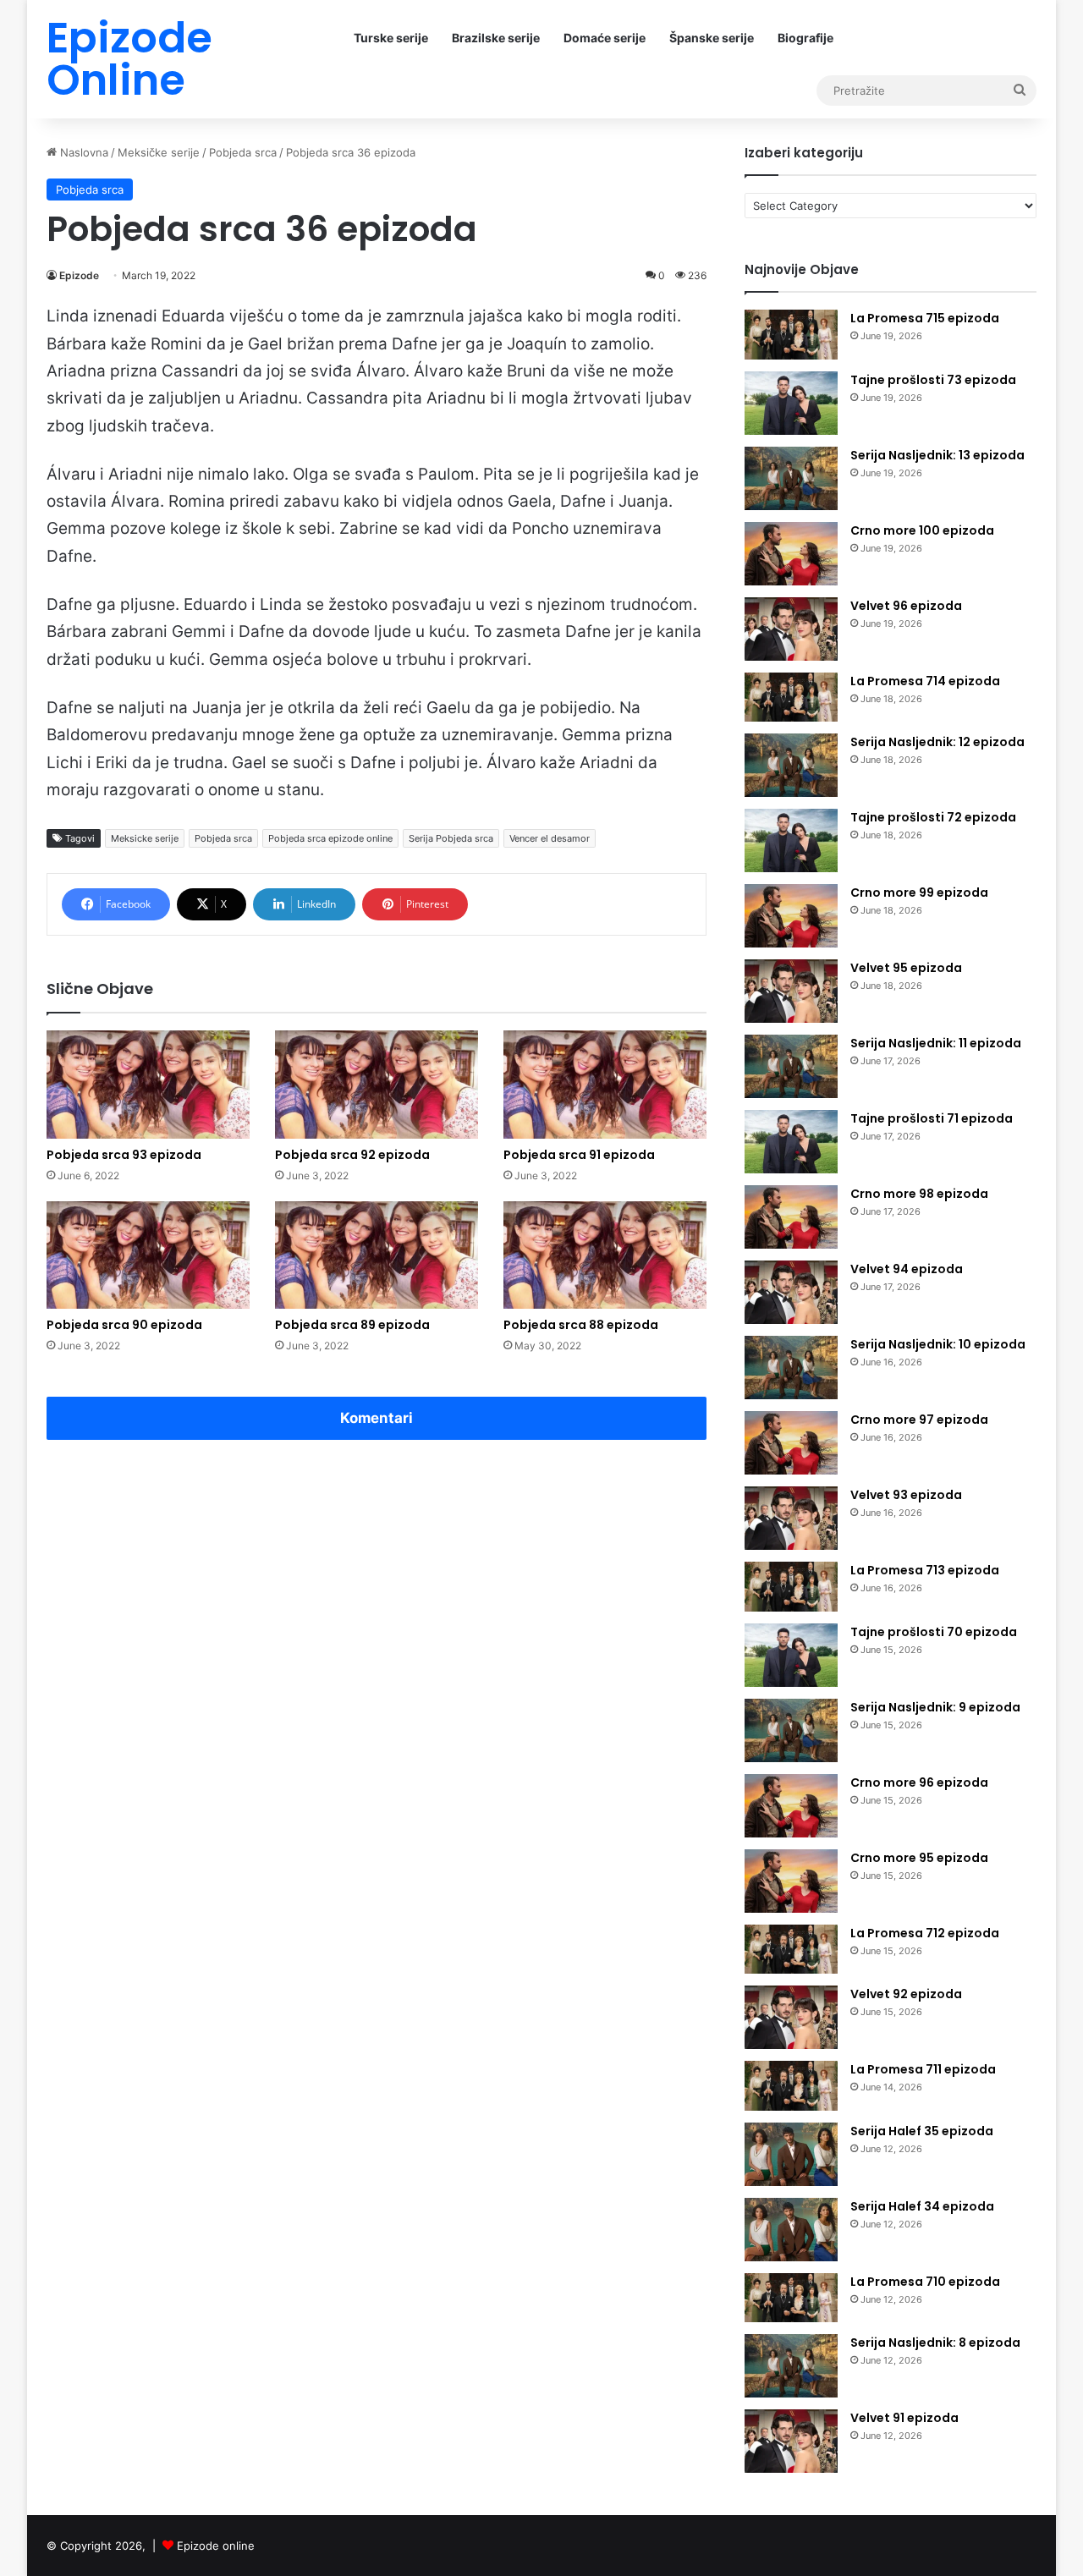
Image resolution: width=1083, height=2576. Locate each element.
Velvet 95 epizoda (906, 968)
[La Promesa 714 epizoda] (791, 698)
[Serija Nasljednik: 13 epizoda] (791, 478)
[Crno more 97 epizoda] (791, 1443)
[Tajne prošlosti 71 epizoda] (791, 1142)
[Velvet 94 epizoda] (791, 1292)
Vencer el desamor (550, 838)
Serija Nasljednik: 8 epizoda (935, 2343)
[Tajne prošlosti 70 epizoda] (791, 1655)
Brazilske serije (496, 38)
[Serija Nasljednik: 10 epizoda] (791, 1368)
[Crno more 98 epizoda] (791, 1217)
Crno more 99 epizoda (919, 893)
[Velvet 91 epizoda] (791, 2441)
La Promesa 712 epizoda (925, 1933)
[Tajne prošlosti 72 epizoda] (791, 840)
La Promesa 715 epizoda (925, 318)
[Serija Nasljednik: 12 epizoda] (791, 765)
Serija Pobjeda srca (451, 838)
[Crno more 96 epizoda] (791, 1806)
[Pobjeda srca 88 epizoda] (605, 1255)
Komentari (377, 1418)
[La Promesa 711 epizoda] (791, 2086)
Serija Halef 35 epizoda (922, 2131)
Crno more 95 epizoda (919, 1858)
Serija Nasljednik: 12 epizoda (937, 742)
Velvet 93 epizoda (906, 1495)
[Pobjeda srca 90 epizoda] (148, 1255)
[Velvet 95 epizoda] (791, 991)
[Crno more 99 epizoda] (791, 916)
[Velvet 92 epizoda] (791, 2017)
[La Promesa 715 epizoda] (791, 335)
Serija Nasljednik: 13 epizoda (937, 455)
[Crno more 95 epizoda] (791, 1881)
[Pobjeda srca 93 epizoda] (148, 1084)
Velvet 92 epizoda (906, 1994)
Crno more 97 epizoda (919, 1420)
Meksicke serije (145, 838)
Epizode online (216, 2546)
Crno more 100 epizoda (922, 530)
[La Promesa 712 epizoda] (791, 1950)
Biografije (805, 38)
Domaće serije (605, 38)
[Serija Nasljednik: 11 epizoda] (791, 1066)
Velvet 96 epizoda (906, 606)
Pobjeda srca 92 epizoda (352, 1155)
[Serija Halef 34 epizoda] (791, 2230)
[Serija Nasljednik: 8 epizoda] (791, 2366)
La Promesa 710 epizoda (925, 2282)
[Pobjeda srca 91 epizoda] (605, 1084)
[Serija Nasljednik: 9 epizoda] (791, 1730)
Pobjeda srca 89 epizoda (352, 1325)
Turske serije (391, 38)
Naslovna (82, 152)
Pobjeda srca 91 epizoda (579, 1155)
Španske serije (712, 38)
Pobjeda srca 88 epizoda (581, 1325)
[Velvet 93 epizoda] (791, 1518)
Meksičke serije (159, 152)
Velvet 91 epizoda (904, 2418)
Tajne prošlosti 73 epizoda (933, 380)
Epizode (79, 275)
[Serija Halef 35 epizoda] (791, 2154)
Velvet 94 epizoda (907, 1269)
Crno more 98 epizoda (919, 1194)
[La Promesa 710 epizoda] (791, 2298)
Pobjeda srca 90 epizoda (124, 1325)
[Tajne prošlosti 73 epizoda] (791, 403)
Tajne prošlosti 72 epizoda (933, 817)
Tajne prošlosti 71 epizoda (932, 1118)
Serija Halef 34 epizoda (922, 2206)
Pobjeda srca (243, 152)
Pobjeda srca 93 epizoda (124, 1155)
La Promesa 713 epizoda (925, 1570)
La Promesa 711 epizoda (923, 2069)
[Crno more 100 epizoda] (791, 554)
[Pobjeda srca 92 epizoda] (377, 1084)
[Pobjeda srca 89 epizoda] (377, 1255)
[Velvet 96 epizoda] (791, 629)
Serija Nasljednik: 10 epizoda (938, 1344)
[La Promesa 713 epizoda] (791, 1587)
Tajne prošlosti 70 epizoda (934, 1632)
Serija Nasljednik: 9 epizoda (935, 1707)
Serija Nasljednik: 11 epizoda (936, 1043)
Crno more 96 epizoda (919, 1782)
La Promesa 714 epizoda (925, 681)
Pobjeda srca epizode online (330, 838)
